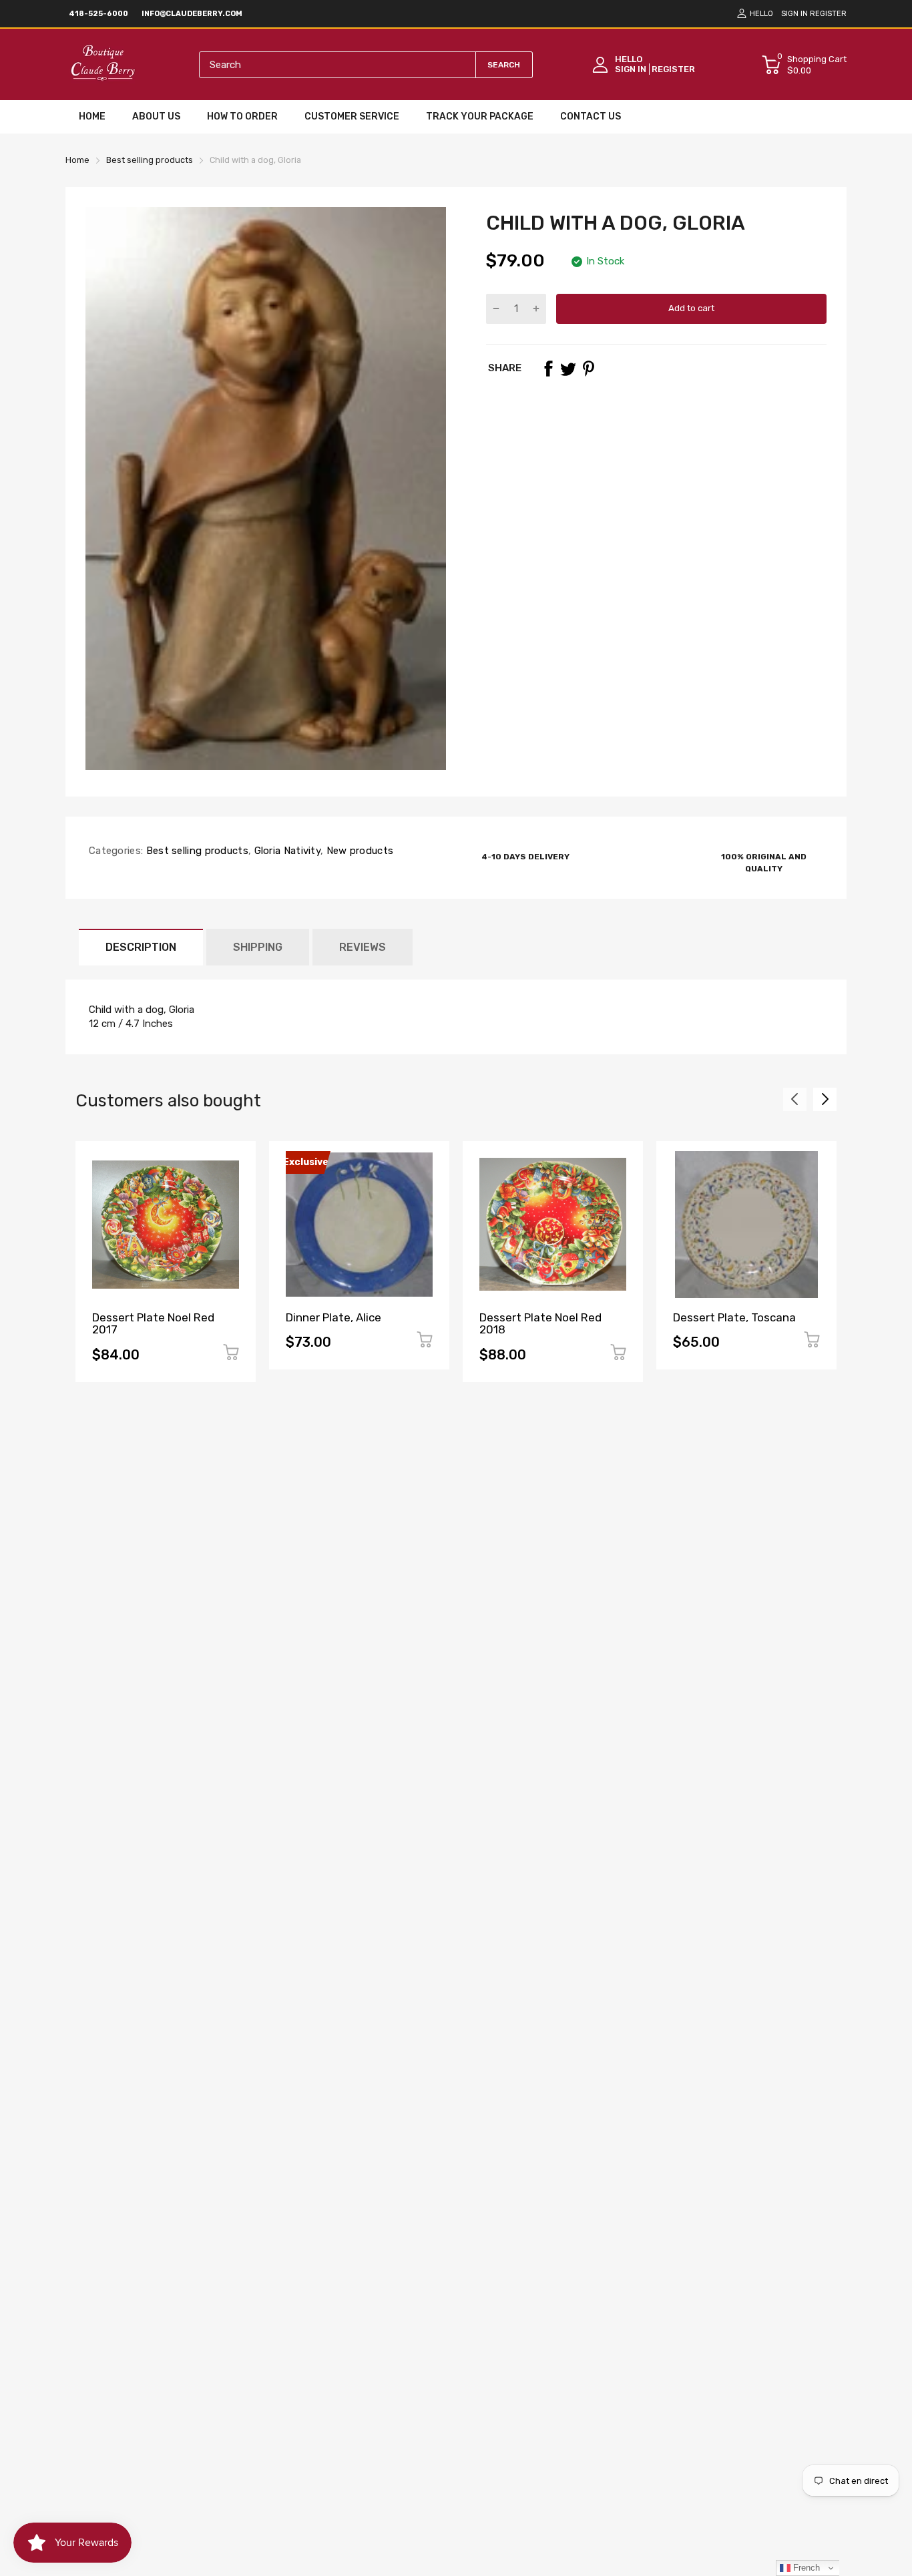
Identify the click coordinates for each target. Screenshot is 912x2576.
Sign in (794, 14)
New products (358, 851)
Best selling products (196, 851)
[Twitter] (568, 369)
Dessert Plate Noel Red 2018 (540, 1324)
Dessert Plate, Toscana (734, 1317)
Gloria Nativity (286, 851)
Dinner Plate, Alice (333, 1317)
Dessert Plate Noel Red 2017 (153, 1324)
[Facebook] (548, 369)
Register (828, 14)
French (805, 2568)
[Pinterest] (588, 369)
